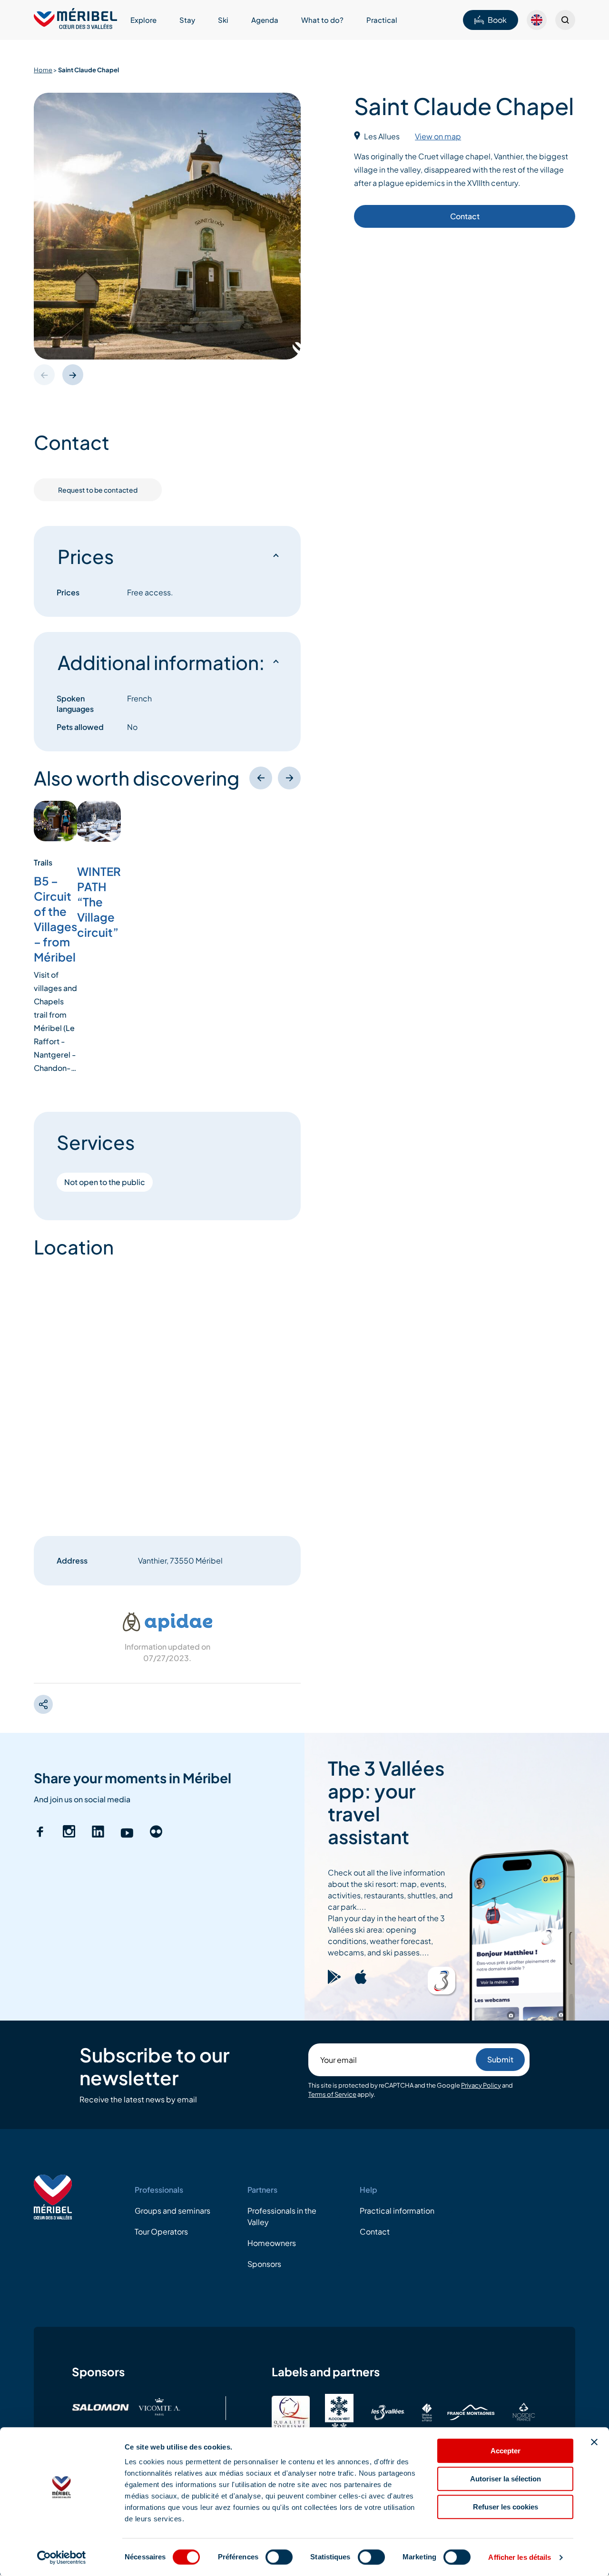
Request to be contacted (98, 490)
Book (497, 20)
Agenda (265, 20)
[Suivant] (289, 778)
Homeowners (272, 2243)
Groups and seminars (172, 2211)
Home (43, 70)
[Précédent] (261, 778)
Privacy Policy (481, 2085)
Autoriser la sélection (506, 2479)
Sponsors (264, 2264)
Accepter (506, 2451)
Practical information (397, 2211)
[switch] (279, 2557)
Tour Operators (161, 2231)
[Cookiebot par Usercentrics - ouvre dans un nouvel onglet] (62, 2557)
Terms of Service (332, 2094)
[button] (73, 375)
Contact (465, 217)
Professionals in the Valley (282, 2216)
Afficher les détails (520, 2557)
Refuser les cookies (506, 2507)
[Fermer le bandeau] (594, 2442)
